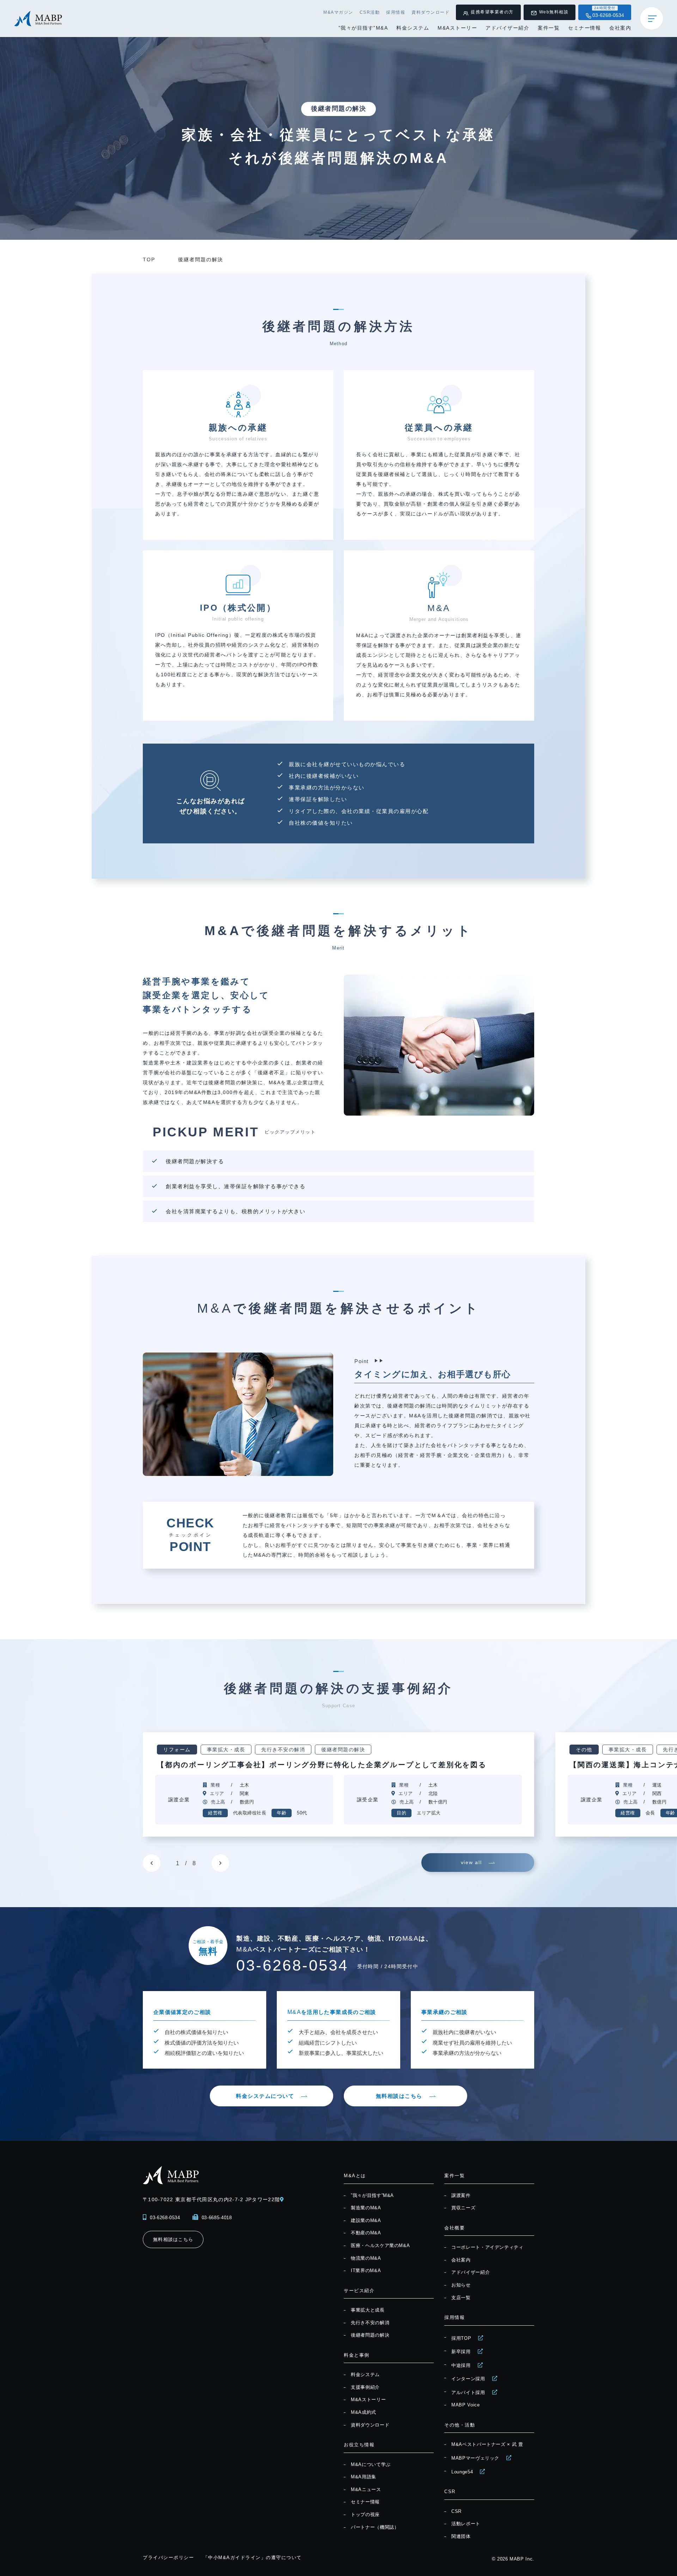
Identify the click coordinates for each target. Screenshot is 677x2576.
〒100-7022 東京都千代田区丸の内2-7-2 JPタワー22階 (211, 2199)
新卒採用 (461, 2352)
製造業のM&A (366, 2208)
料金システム (413, 28)
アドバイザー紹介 (507, 28)
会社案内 (620, 28)
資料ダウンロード (431, 12)
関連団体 (461, 2536)
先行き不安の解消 (370, 2323)
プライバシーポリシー (168, 2557)
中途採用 (461, 2365)
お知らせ (461, 2285)
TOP (149, 260)
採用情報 (396, 12)
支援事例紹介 (365, 2387)
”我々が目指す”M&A (363, 28)
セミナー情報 (584, 28)
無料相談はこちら (399, 2096)
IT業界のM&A (366, 2270)
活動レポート (466, 2524)
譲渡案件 (461, 2195)
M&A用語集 (364, 2477)
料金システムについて (265, 2096)
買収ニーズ (463, 2208)
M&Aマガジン (338, 12)
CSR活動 (370, 12)
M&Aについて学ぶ (371, 2464)
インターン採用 (468, 2379)
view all (471, 1862)
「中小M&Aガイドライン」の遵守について (252, 2557)
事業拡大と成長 (368, 2310)
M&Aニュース (366, 2489)
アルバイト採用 (468, 2392)
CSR (456, 2511)
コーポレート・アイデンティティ (487, 2247)
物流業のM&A (366, 2258)
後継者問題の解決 (370, 2335)
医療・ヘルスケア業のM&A (380, 2245)
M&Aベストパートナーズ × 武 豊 (487, 2444)
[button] (152, 1863)
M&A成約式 (364, 2412)
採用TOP (461, 2338)
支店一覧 (461, 2298)
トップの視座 (365, 2514)
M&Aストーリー (457, 28)
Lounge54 (462, 2472)
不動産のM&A (366, 2233)
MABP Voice (466, 2405)
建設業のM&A (366, 2220)
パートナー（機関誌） (375, 2527)
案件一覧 (549, 28)
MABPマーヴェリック (475, 2458)
